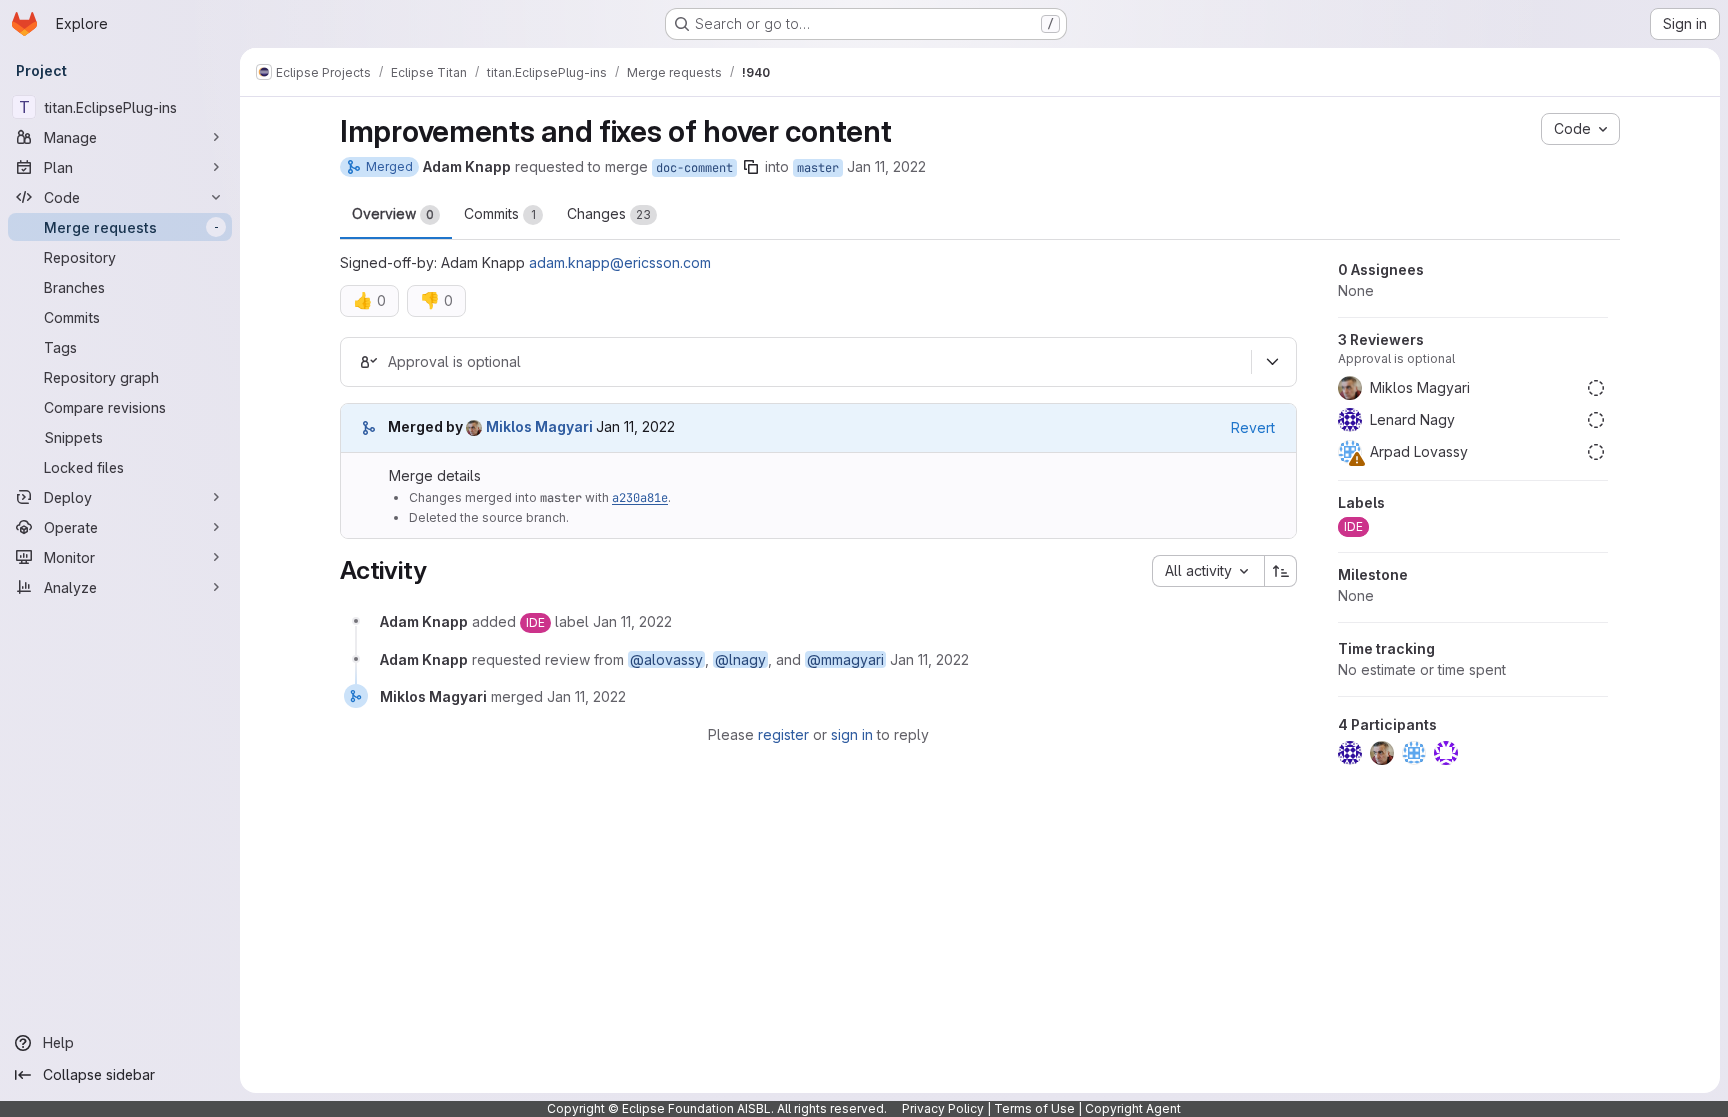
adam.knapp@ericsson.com (620, 262)
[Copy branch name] (751, 167)
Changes (609, 213)
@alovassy (666, 659)
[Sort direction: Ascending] (1281, 571)
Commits (500, 213)
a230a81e (640, 498)
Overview (393, 213)
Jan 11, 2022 (886, 166)
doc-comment (694, 168)
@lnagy (740, 659)
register (783, 734)
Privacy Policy (943, 1108)
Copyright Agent (1133, 1108)
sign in (852, 734)
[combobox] (1208, 571)
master (818, 168)
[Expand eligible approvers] (1272, 362)
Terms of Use (1034, 1108)
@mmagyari (845, 659)
